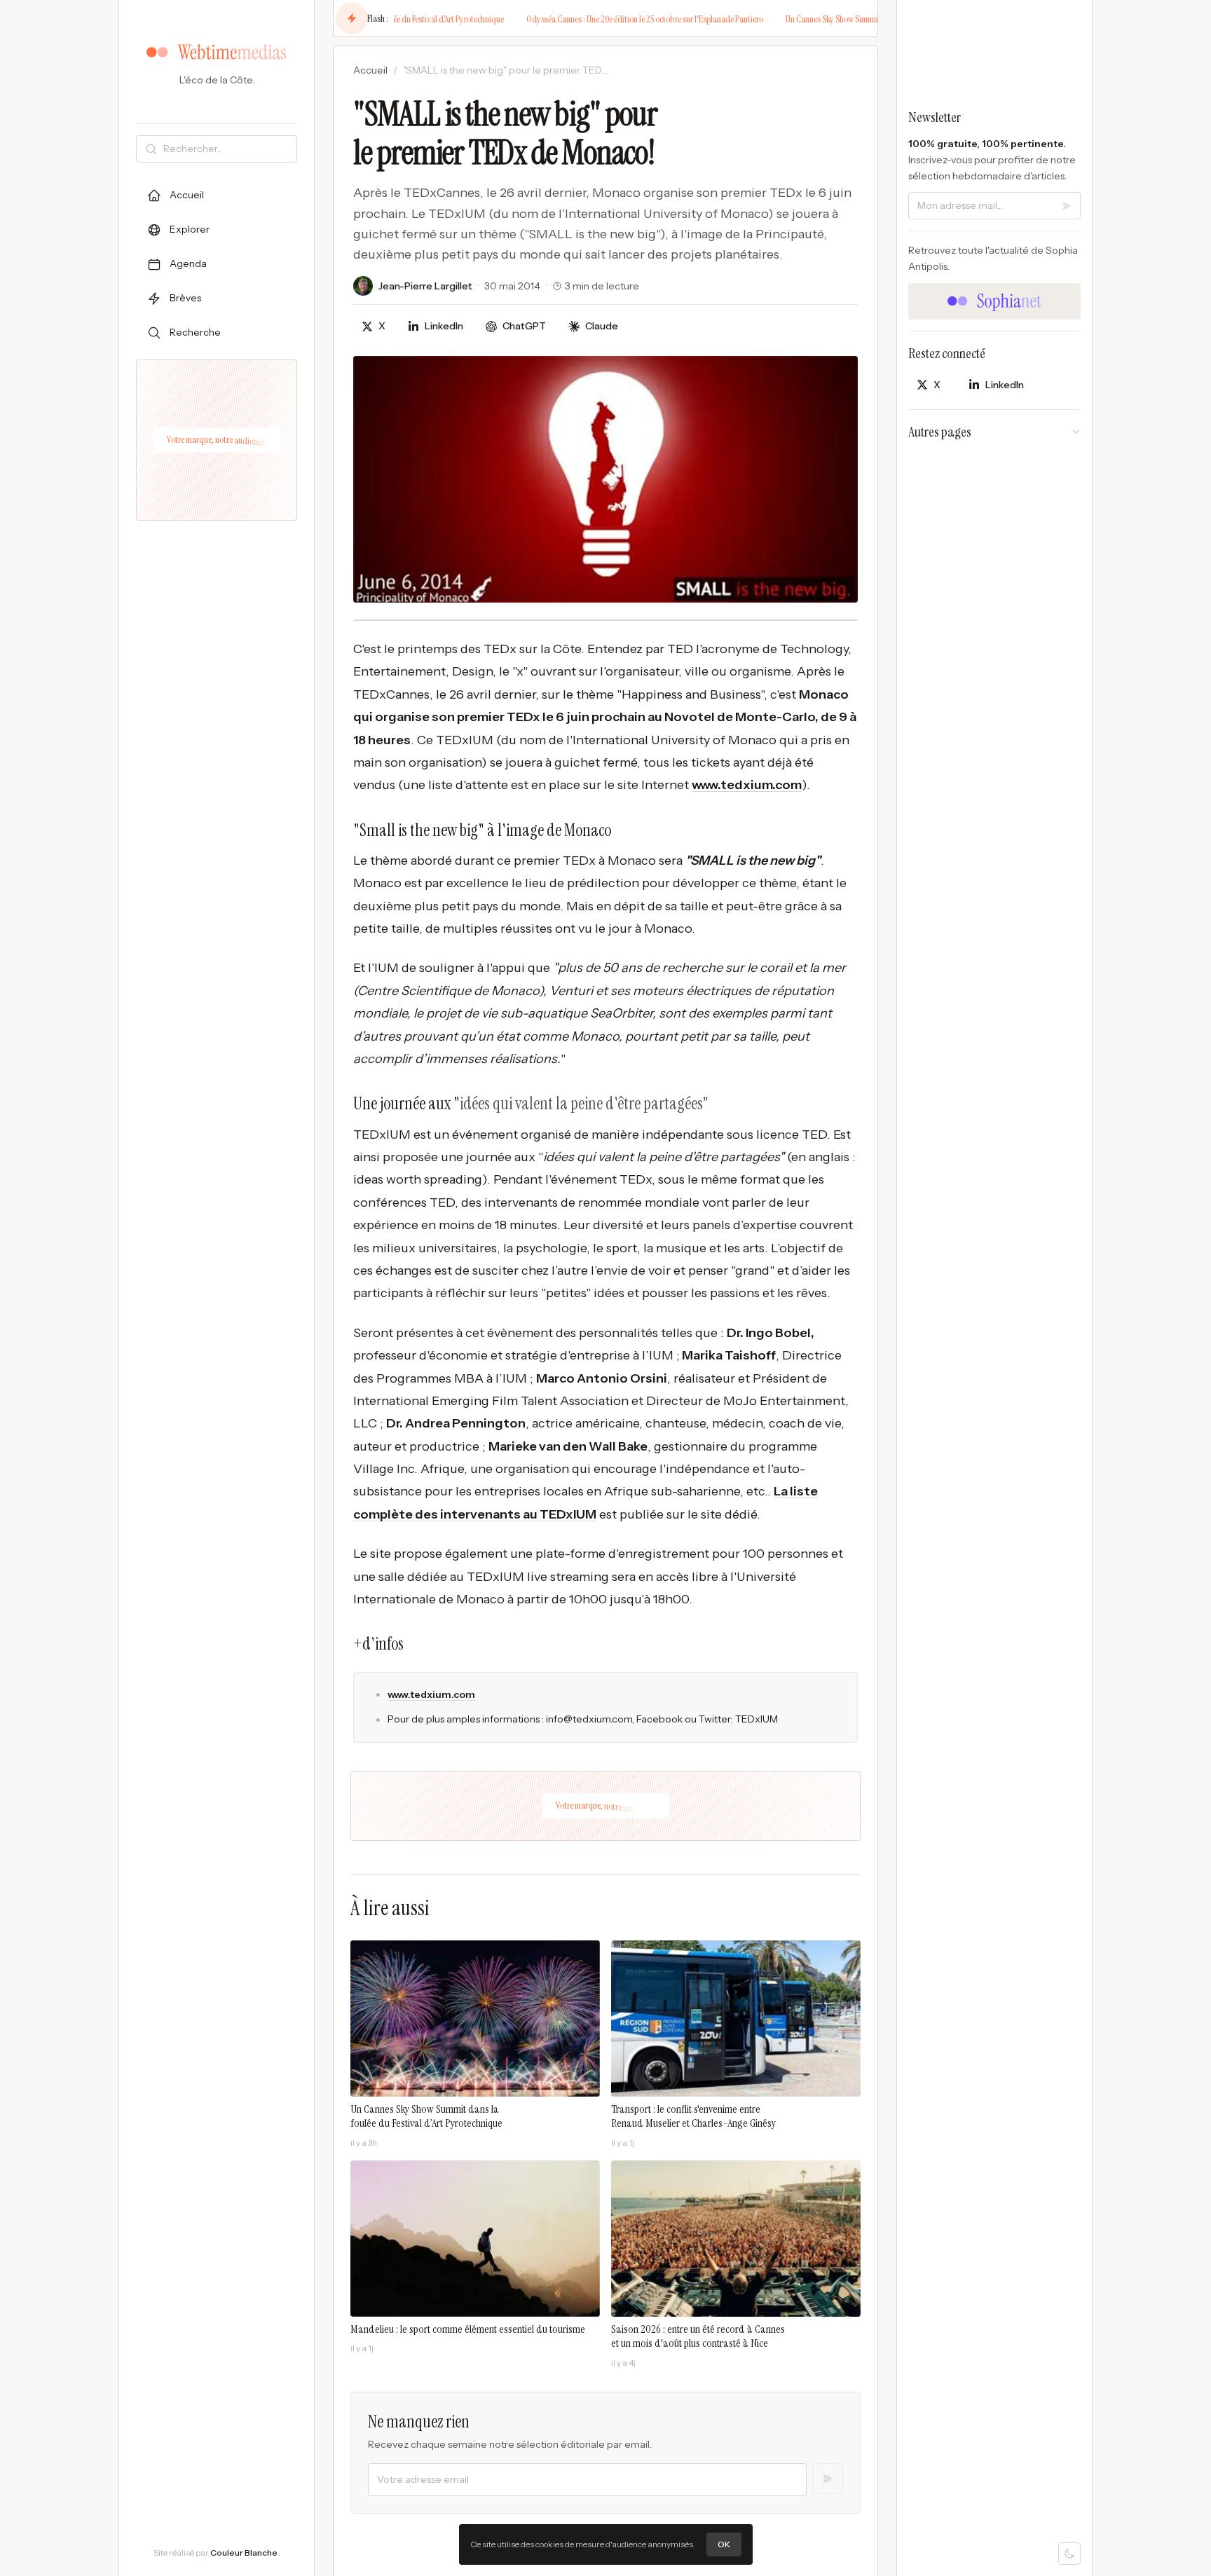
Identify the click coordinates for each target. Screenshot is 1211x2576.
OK (724, 2544)
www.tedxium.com (747, 785)
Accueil (370, 70)
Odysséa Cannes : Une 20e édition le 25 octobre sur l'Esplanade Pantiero (613, 19)
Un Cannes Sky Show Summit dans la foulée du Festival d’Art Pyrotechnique (877, 19)
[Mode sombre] (1069, 2554)
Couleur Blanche (244, 2553)
